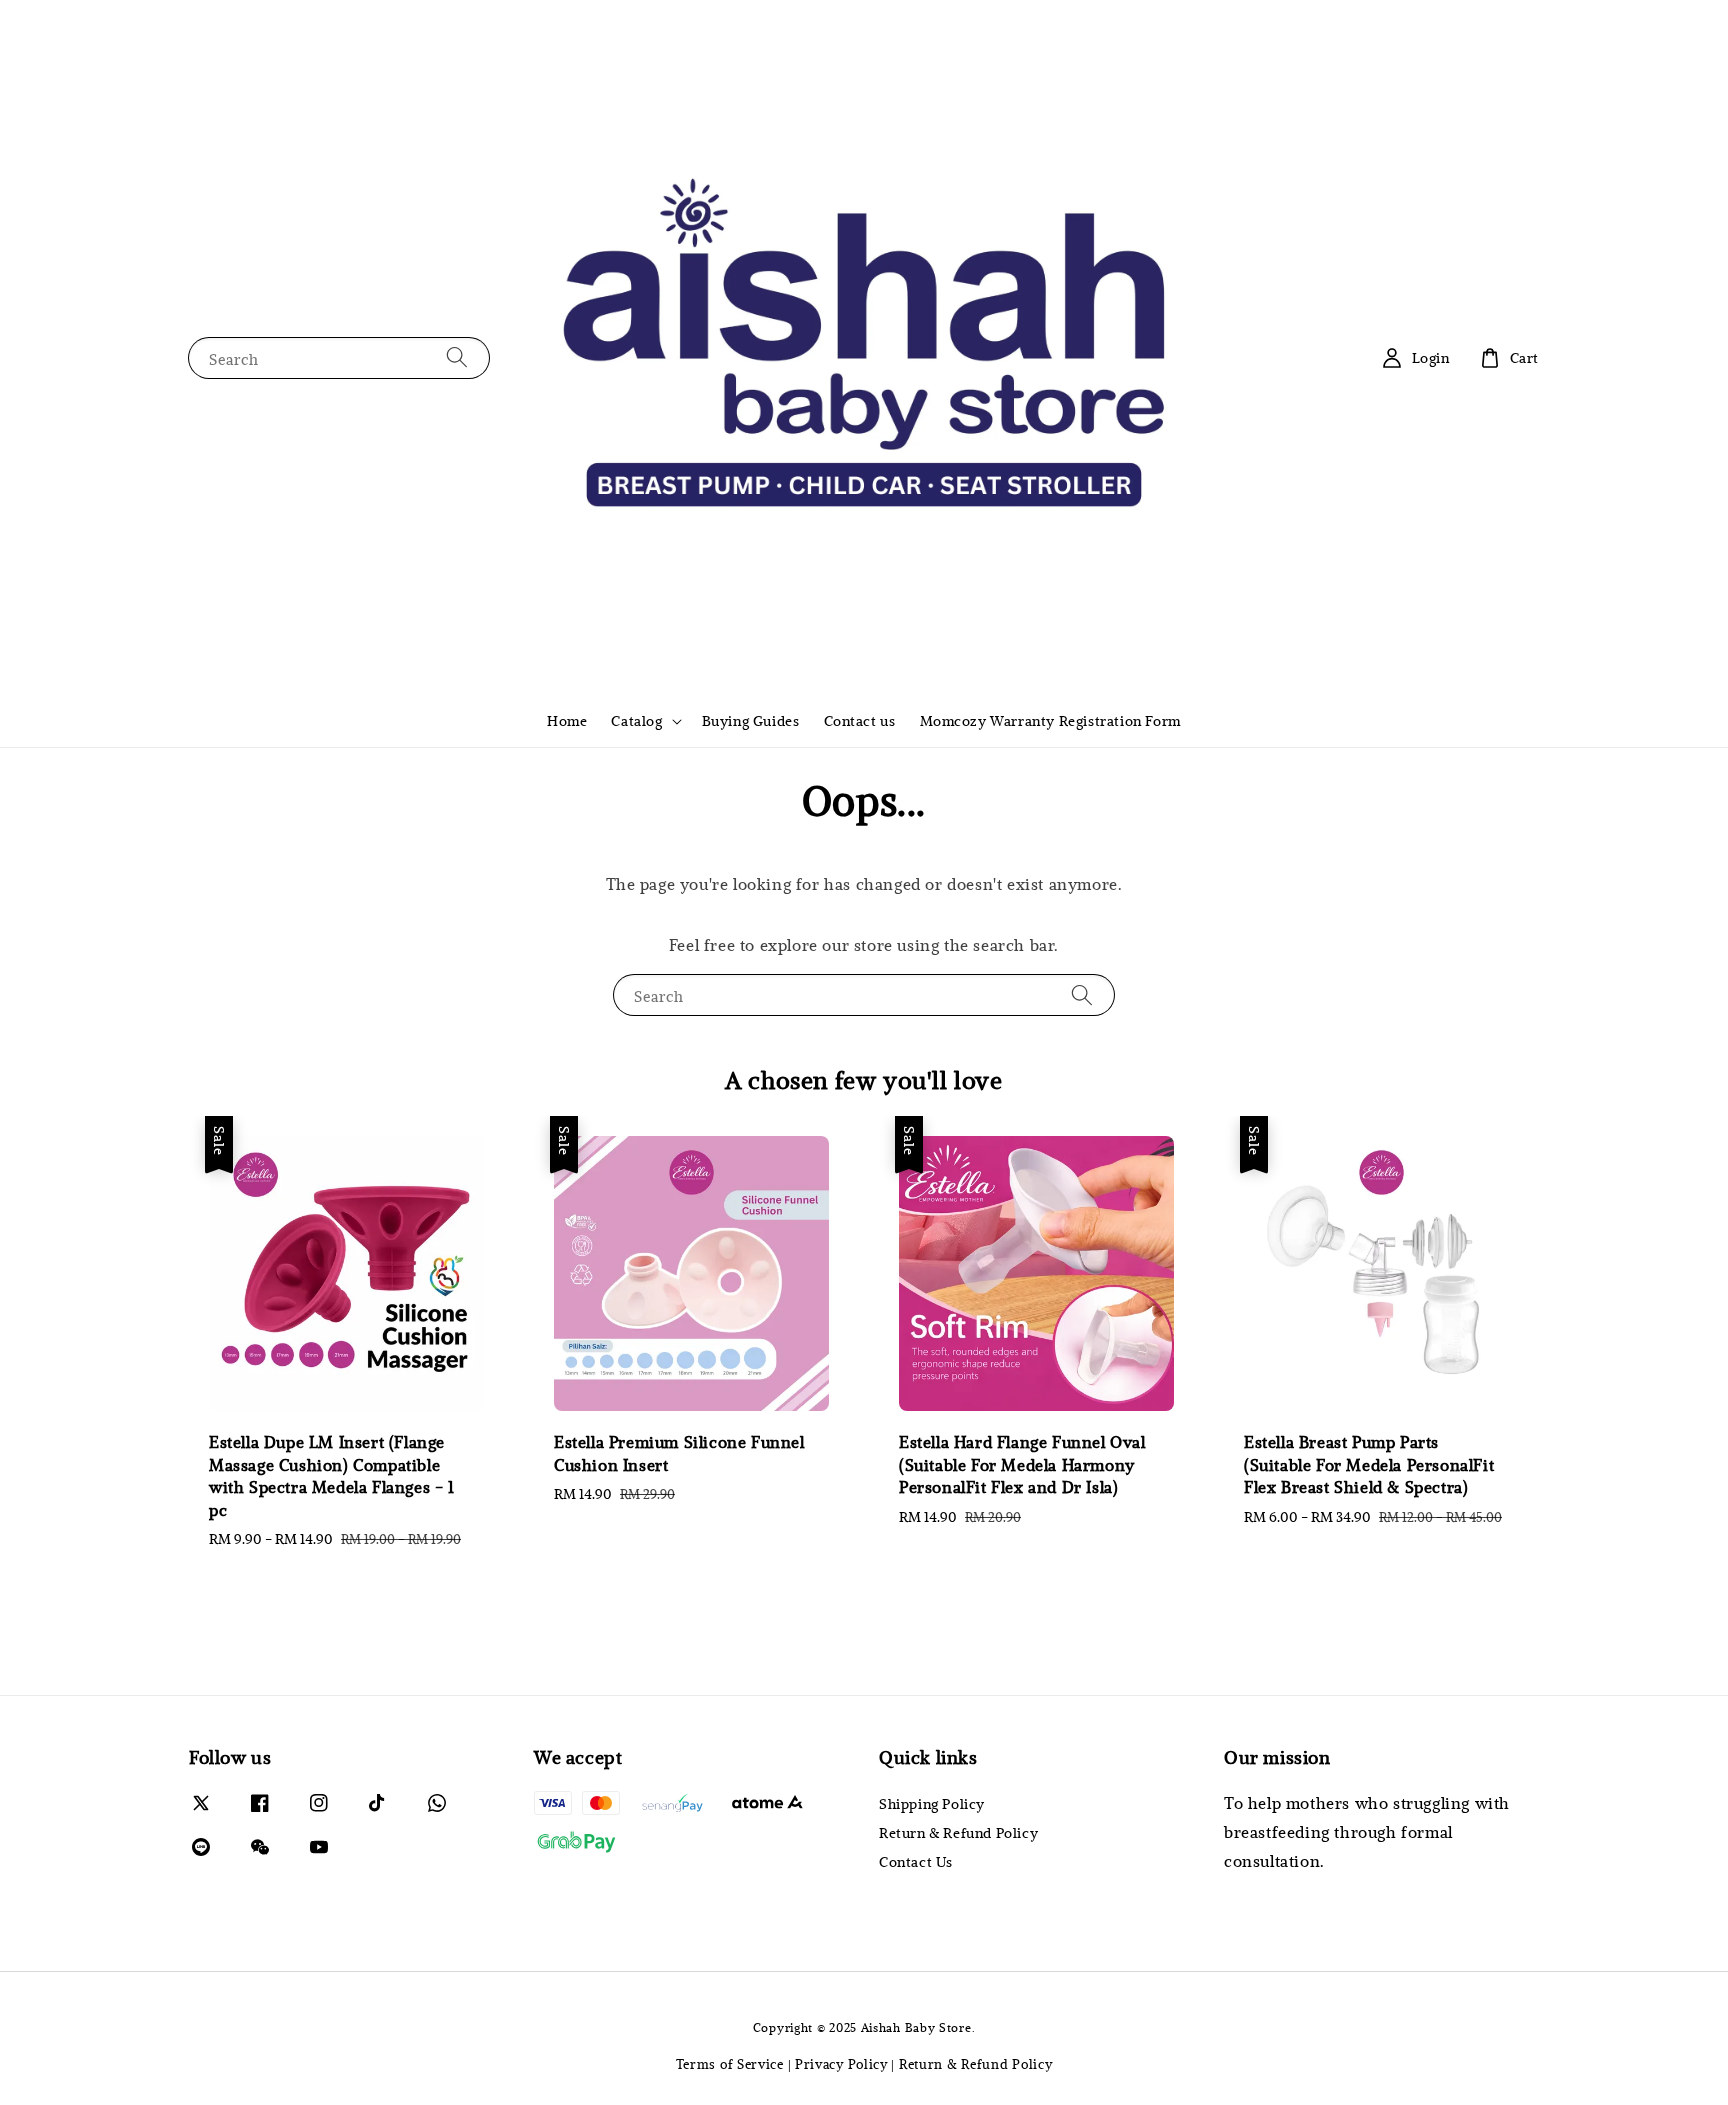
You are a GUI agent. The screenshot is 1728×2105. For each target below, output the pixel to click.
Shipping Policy (932, 1804)
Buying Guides (751, 720)
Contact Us (916, 1861)
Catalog (636, 721)
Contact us (860, 720)
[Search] (457, 357)
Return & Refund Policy (958, 1832)
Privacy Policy (841, 2064)
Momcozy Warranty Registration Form (1050, 720)
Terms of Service (730, 2064)
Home (567, 720)
